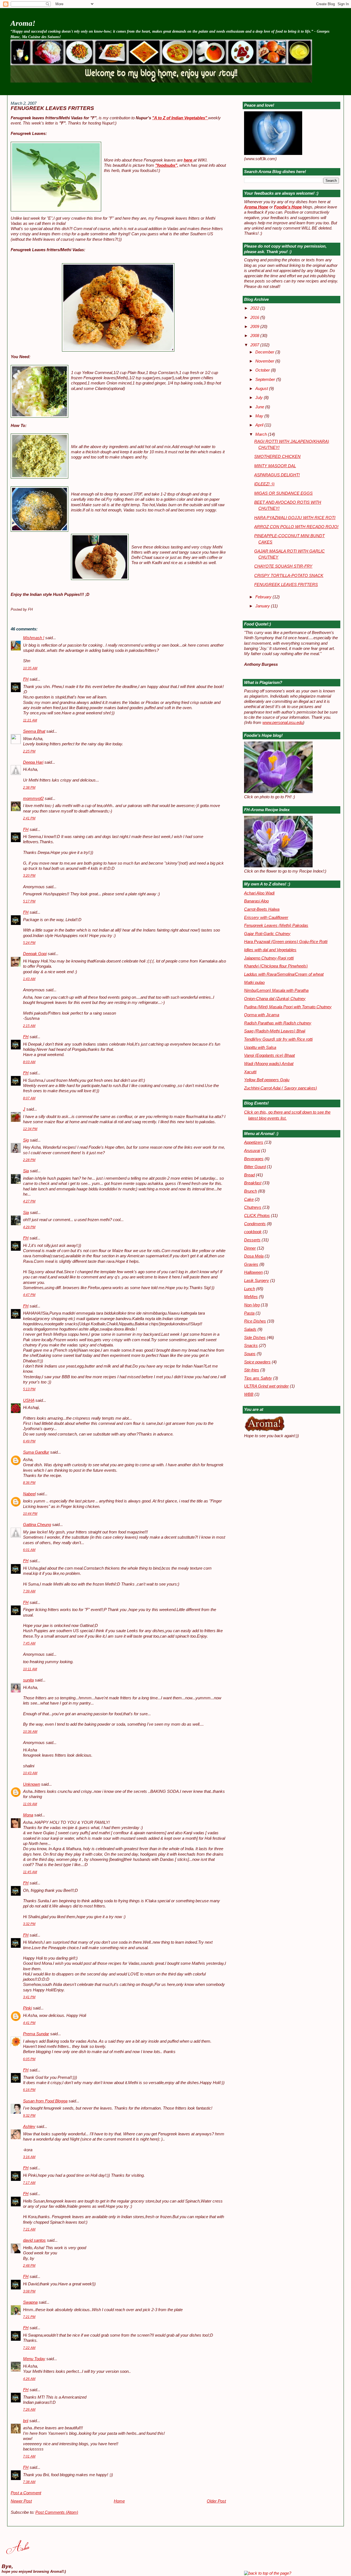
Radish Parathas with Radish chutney (278, 1023)
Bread (249, 1175)
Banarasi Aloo (256, 901)
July (260, 398)
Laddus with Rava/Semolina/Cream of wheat (284, 974)
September (266, 380)
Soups (250, 1354)
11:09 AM (30, 1804)
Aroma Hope (256, 207)
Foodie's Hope (288, 207)
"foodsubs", (167, 165)
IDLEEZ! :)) (264, 484)
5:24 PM (29, 943)
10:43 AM (30, 1773)
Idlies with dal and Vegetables (270, 950)
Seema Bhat (34, 731)
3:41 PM (29, 1997)
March (262, 434)
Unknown (32, 1784)
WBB (249, 1394)
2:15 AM (29, 1026)
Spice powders (257, 1362)
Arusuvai (252, 1151)
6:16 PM (29, 2090)
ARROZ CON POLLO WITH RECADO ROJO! (296, 527)
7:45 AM (29, 1643)
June (260, 407)
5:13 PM (29, 1389)
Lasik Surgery (257, 1281)
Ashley (29, 2127)
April (260, 425)
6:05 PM (29, 2059)
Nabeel (29, 1494)
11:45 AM (30, 1872)
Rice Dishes (255, 1321)
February (264, 597)
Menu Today (34, 2359)
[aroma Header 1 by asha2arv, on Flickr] (161, 81)
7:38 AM (29, 2482)
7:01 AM (29, 2456)
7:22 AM (29, 2348)
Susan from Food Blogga (45, 2101)
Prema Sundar (36, 2034)
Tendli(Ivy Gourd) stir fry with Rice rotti (278, 1039)
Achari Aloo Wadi (259, 893)
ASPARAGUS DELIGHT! (277, 475)
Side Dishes (255, 1338)
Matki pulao (254, 983)
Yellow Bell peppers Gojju (267, 1080)
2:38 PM (29, 788)
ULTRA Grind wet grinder (266, 1386)
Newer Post (21, 2501)
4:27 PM (29, 1201)
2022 (255, 308)
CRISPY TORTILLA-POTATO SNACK (289, 576)
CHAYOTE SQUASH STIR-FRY (283, 566)
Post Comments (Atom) (57, 2512)
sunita (28, 1680)
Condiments (255, 1224)
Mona (28, 1815)
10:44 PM (30, 1514)
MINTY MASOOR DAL (275, 466)
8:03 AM (29, 1062)
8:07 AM (29, 1098)
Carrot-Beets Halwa (262, 909)
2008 (255, 336)
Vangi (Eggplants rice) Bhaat (269, 1055)
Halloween (253, 1272)
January (263, 606)
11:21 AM (30, 720)
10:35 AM (30, 668)
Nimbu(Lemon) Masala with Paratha (276, 990)
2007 (255, 345)
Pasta (249, 1313)
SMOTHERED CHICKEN (277, 457)
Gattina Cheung (37, 1525)
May (260, 416)
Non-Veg (252, 1305)
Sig (26, 1140)
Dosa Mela (254, 1256)
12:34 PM (30, 1129)
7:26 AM (29, 2410)
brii (26, 2421)
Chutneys (253, 1207)
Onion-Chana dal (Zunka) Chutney (275, 999)
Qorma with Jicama (262, 1015)
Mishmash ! (34, 638)
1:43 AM (29, 979)
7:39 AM (29, 1591)
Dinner (250, 1248)
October (263, 370)
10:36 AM (30, 1732)
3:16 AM (29, 2157)
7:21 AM (29, 2229)
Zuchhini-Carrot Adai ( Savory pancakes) (281, 1088)
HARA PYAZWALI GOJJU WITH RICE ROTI (295, 518)
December (265, 352)
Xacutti (250, 1072)
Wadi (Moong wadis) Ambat (269, 1064)
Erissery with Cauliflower (266, 918)
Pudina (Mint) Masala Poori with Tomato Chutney (288, 1007)
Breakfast (253, 1183)
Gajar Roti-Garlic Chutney (267, 934)
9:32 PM (29, 2116)
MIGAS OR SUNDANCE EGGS (283, 493)
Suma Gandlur (36, 1452)
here (189, 160)
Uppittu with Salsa (260, 1048)
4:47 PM (29, 1295)
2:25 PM (29, 751)
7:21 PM (29, 2317)
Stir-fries (252, 1370)
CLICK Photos (257, 1216)
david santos (34, 2240)
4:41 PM (29, 2023)
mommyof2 (33, 799)
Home (119, 2501)
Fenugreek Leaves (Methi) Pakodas (276, 925)
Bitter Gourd (255, 1167)
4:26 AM (29, 2379)
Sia (26, 1171)
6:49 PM (29, 1441)
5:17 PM (29, 901)
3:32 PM (29, 1924)
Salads (250, 1329)
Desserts (252, 1240)
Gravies (251, 1264)
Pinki (27, 2008)
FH (26, 679)
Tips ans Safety (258, 1378)
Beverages (254, 1159)
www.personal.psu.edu (283, 723)
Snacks (251, 1346)
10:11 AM (30, 1669)
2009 (255, 327)
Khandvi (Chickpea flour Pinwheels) (276, 966)
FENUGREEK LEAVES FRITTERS (52, 108)
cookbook (253, 1232)
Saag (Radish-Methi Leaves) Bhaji (275, 1031)
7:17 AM (29, 2183)
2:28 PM (29, 1160)
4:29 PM (29, 1227)
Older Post (216, 2501)
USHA (29, 1400)
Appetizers (254, 1142)
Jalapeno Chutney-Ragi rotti (269, 958)
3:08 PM (29, 2291)
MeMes (251, 1297)
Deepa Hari (33, 762)
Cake (249, 1199)
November (265, 361)
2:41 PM (29, 818)
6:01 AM (29, 1550)
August (262, 389)
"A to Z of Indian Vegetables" (180, 118)
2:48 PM (29, 2266)
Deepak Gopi (35, 954)
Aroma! (23, 23)
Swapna (30, 2302)
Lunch (250, 1289)
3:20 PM (29, 876)
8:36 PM (29, 1483)
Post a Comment (26, 2493)
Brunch (250, 1191)
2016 (255, 318)
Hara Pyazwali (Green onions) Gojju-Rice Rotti (286, 942)
